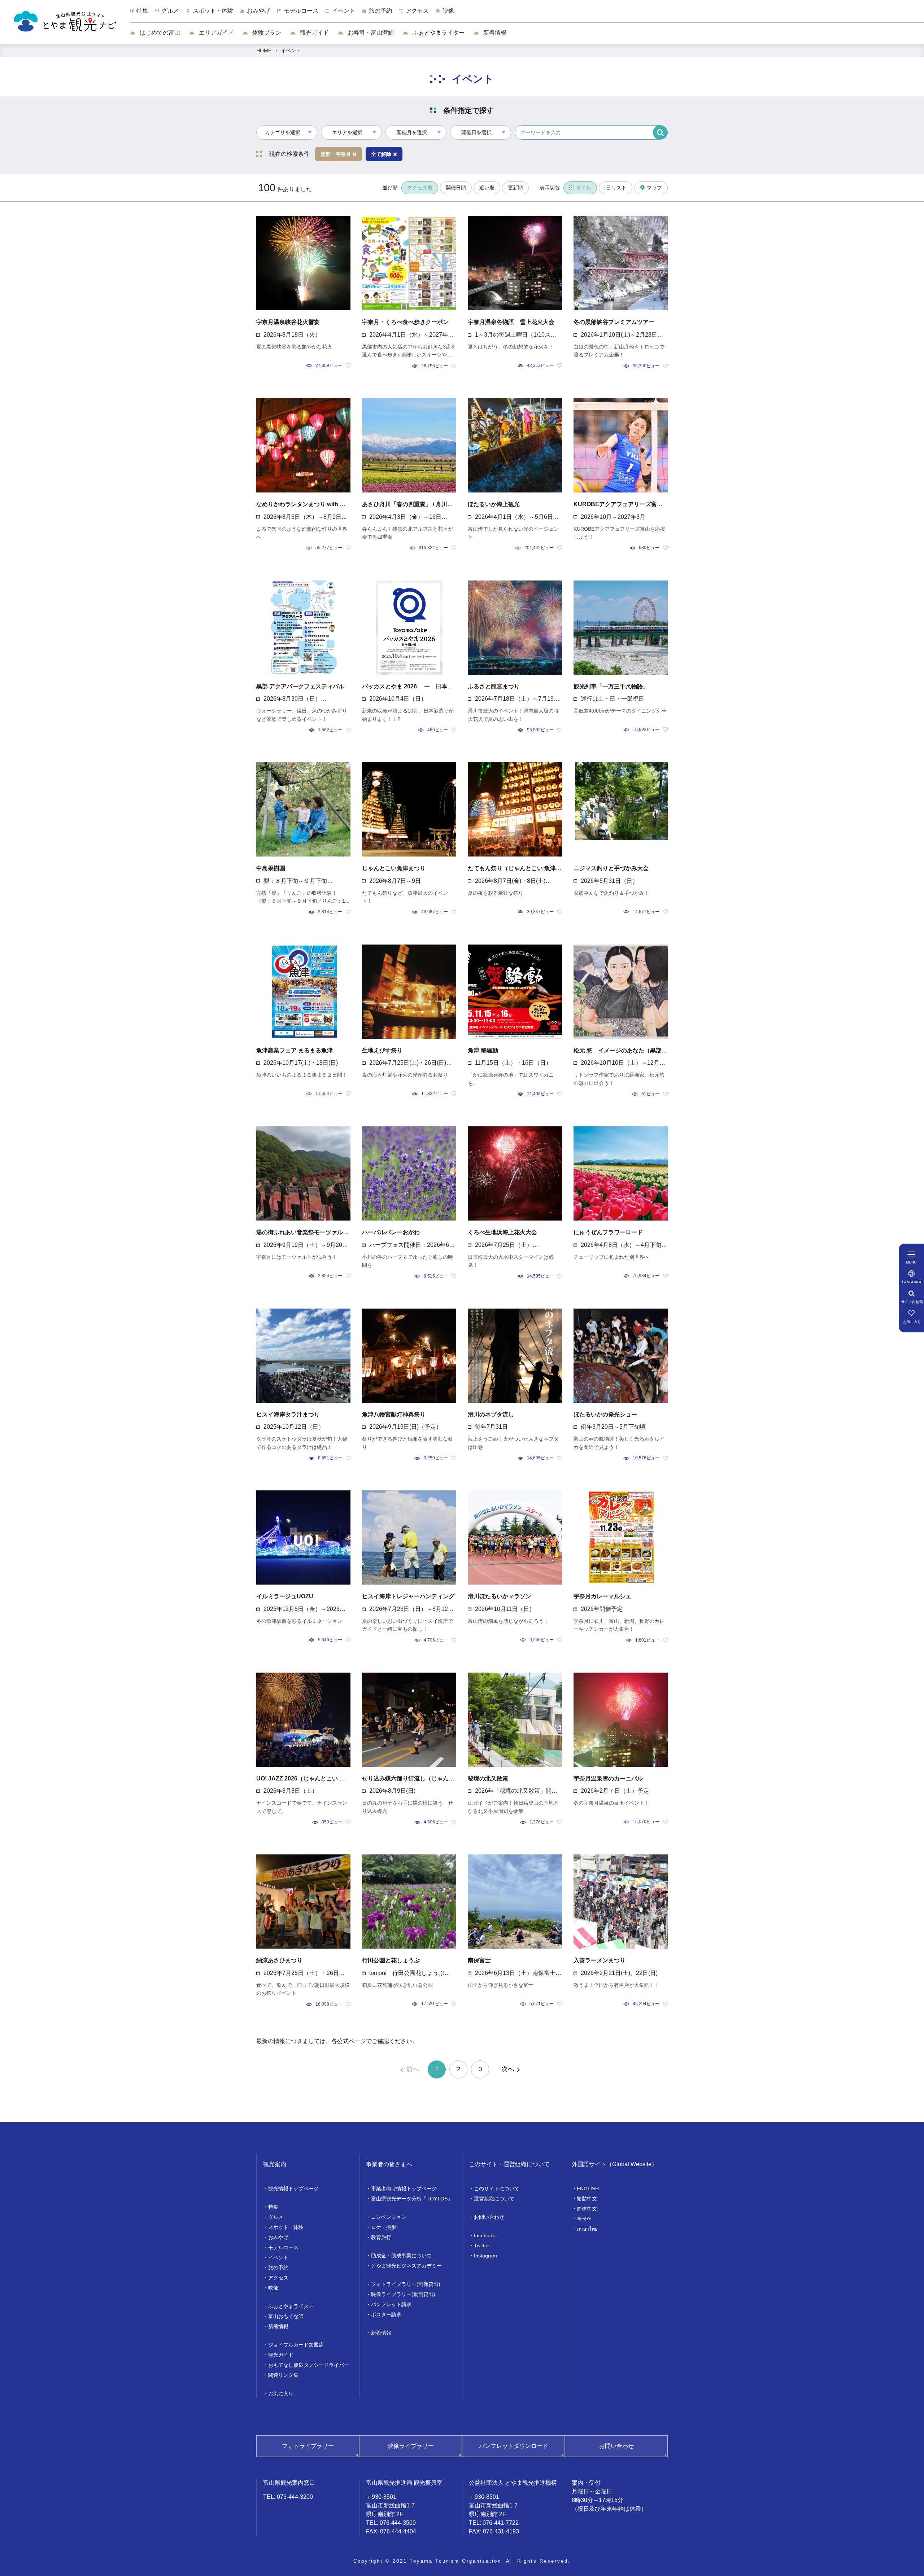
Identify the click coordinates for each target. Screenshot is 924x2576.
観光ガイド (314, 33)
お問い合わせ (489, 2217)
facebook (484, 2235)
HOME (264, 51)
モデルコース (283, 2247)
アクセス (278, 2278)
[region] (527, 14)
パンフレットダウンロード (514, 2446)
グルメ (276, 2217)
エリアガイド (215, 33)
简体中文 (587, 2209)
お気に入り (281, 2393)
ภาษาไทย (587, 2229)
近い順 (487, 188)
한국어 (584, 2219)
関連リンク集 (283, 2375)
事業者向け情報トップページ (404, 2189)
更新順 (515, 188)
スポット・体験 (286, 2227)
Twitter (481, 2246)
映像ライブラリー (411, 2446)
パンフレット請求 (391, 2304)
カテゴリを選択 (283, 132)
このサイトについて (497, 2189)
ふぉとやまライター (438, 33)
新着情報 (494, 33)
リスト (619, 188)
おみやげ (278, 2237)
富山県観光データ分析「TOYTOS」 (412, 2199)
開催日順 (456, 188)
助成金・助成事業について (401, 2256)
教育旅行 (381, 2237)
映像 (273, 2288)
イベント (291, 51)
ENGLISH (588, 2189)
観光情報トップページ (293, 2189)
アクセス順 (420, 188)
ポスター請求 (386, 2314)
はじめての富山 (159, 33)
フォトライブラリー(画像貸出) (406, 2284)
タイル (584, 188)
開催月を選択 (412, 132)
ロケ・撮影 (384, 2227)
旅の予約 (278, 2268)
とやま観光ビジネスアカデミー (406, 2266)
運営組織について (494, 2199)
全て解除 (381, 154)
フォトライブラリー (308, 2446)
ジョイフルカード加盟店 (296, 2345)
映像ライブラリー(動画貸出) (403, 2294)
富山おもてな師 (286, 2316)
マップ (654, 188)
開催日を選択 (476, 132)
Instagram (485, 2256)
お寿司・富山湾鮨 (370, 33)
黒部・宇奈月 (336, 154)
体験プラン (266, 33)
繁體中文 (587, 2199)
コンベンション (389, 2217)
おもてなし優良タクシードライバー (309, 2365)
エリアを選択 (347, 132)
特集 (273, 2207)
